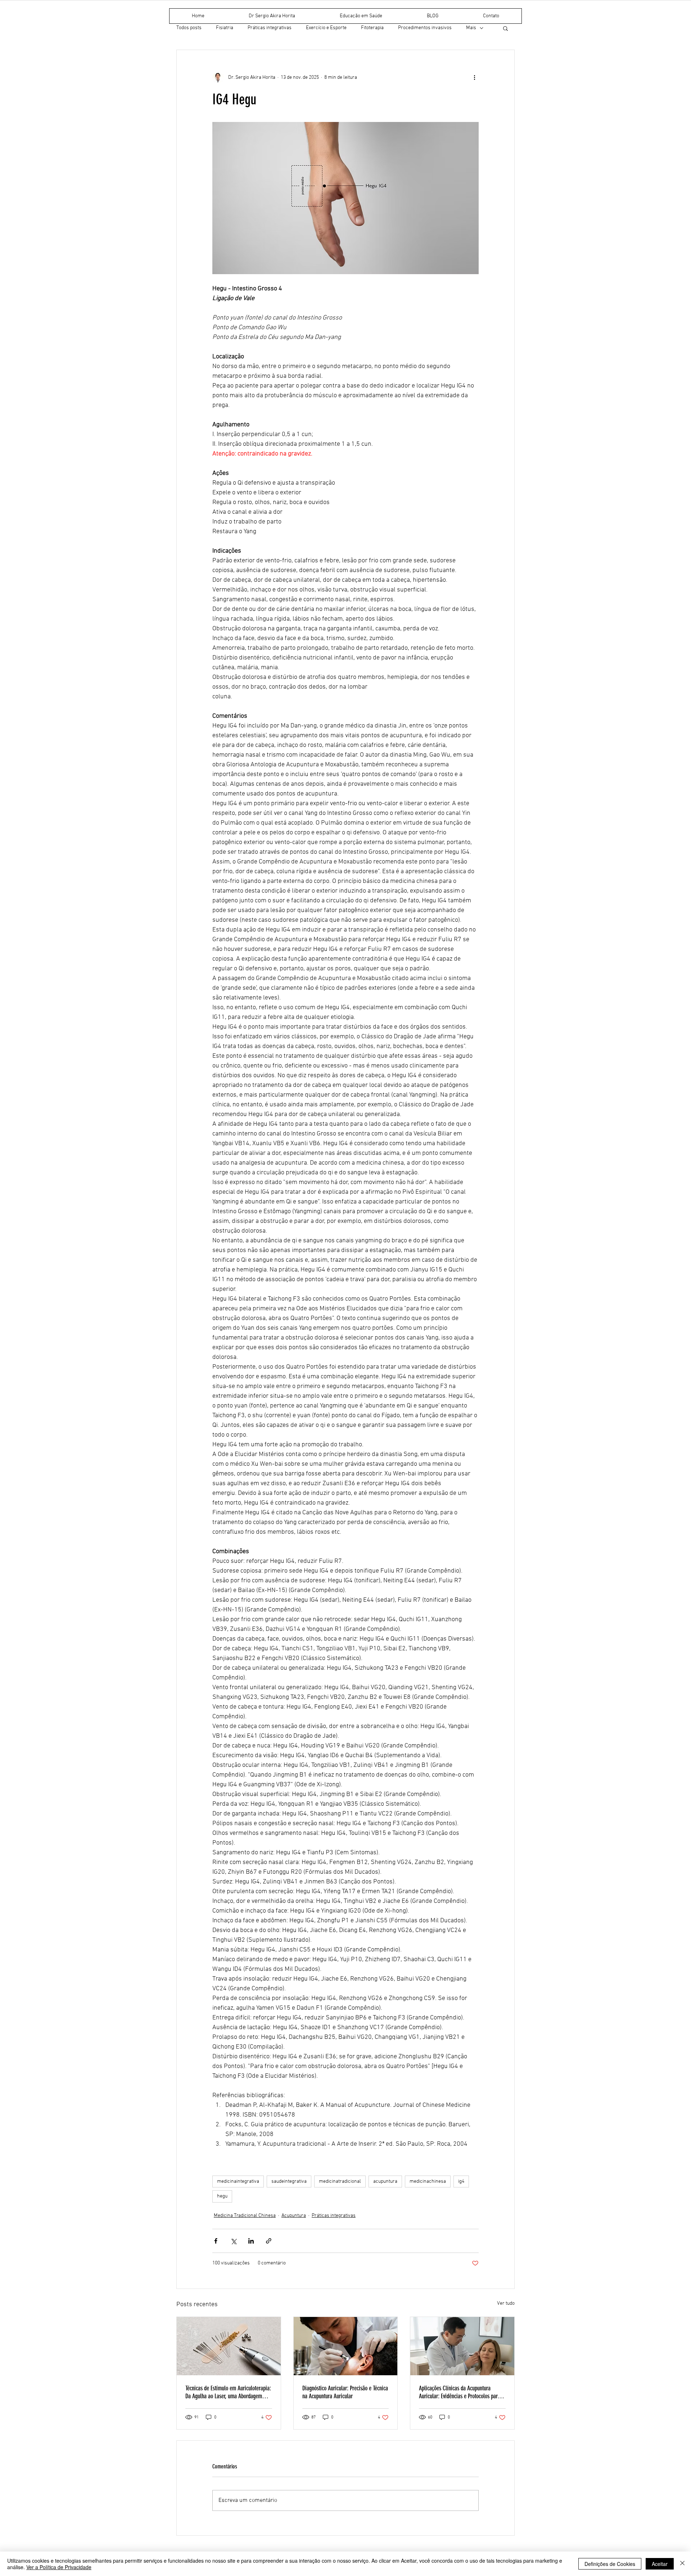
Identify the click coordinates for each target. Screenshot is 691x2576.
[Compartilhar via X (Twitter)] (233, 2241)
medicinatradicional (340, 2182)
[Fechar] (682, 2564)
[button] (505, 28)
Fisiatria (225, 28)
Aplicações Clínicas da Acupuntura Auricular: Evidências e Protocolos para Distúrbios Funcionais (460, 2392)
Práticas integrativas (270, 28)
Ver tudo (506, 2303)
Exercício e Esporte (326, 28)
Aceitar (660, 2564)
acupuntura (385, 2182)
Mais (471, 28)
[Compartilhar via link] (269, 2241)
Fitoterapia (372, 28)
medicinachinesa (428, 2182)
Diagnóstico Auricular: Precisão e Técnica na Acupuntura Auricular (345, 2392)
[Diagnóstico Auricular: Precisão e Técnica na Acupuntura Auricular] (346, 2346)
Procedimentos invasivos (425, 28)
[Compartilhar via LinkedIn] (251, 2241)
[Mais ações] (474, 77)
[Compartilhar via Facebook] (216, 2241)
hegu (222, 2196)
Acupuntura (294, 2216)
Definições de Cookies (610, 2564)
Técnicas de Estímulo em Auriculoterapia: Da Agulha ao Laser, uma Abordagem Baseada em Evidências (228, 2392)
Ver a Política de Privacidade (59, 2567)
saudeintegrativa (289, 2182)
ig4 (461, 2182)
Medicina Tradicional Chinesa (245, 2216)
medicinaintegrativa (238, 2182)
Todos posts (189, 28)
